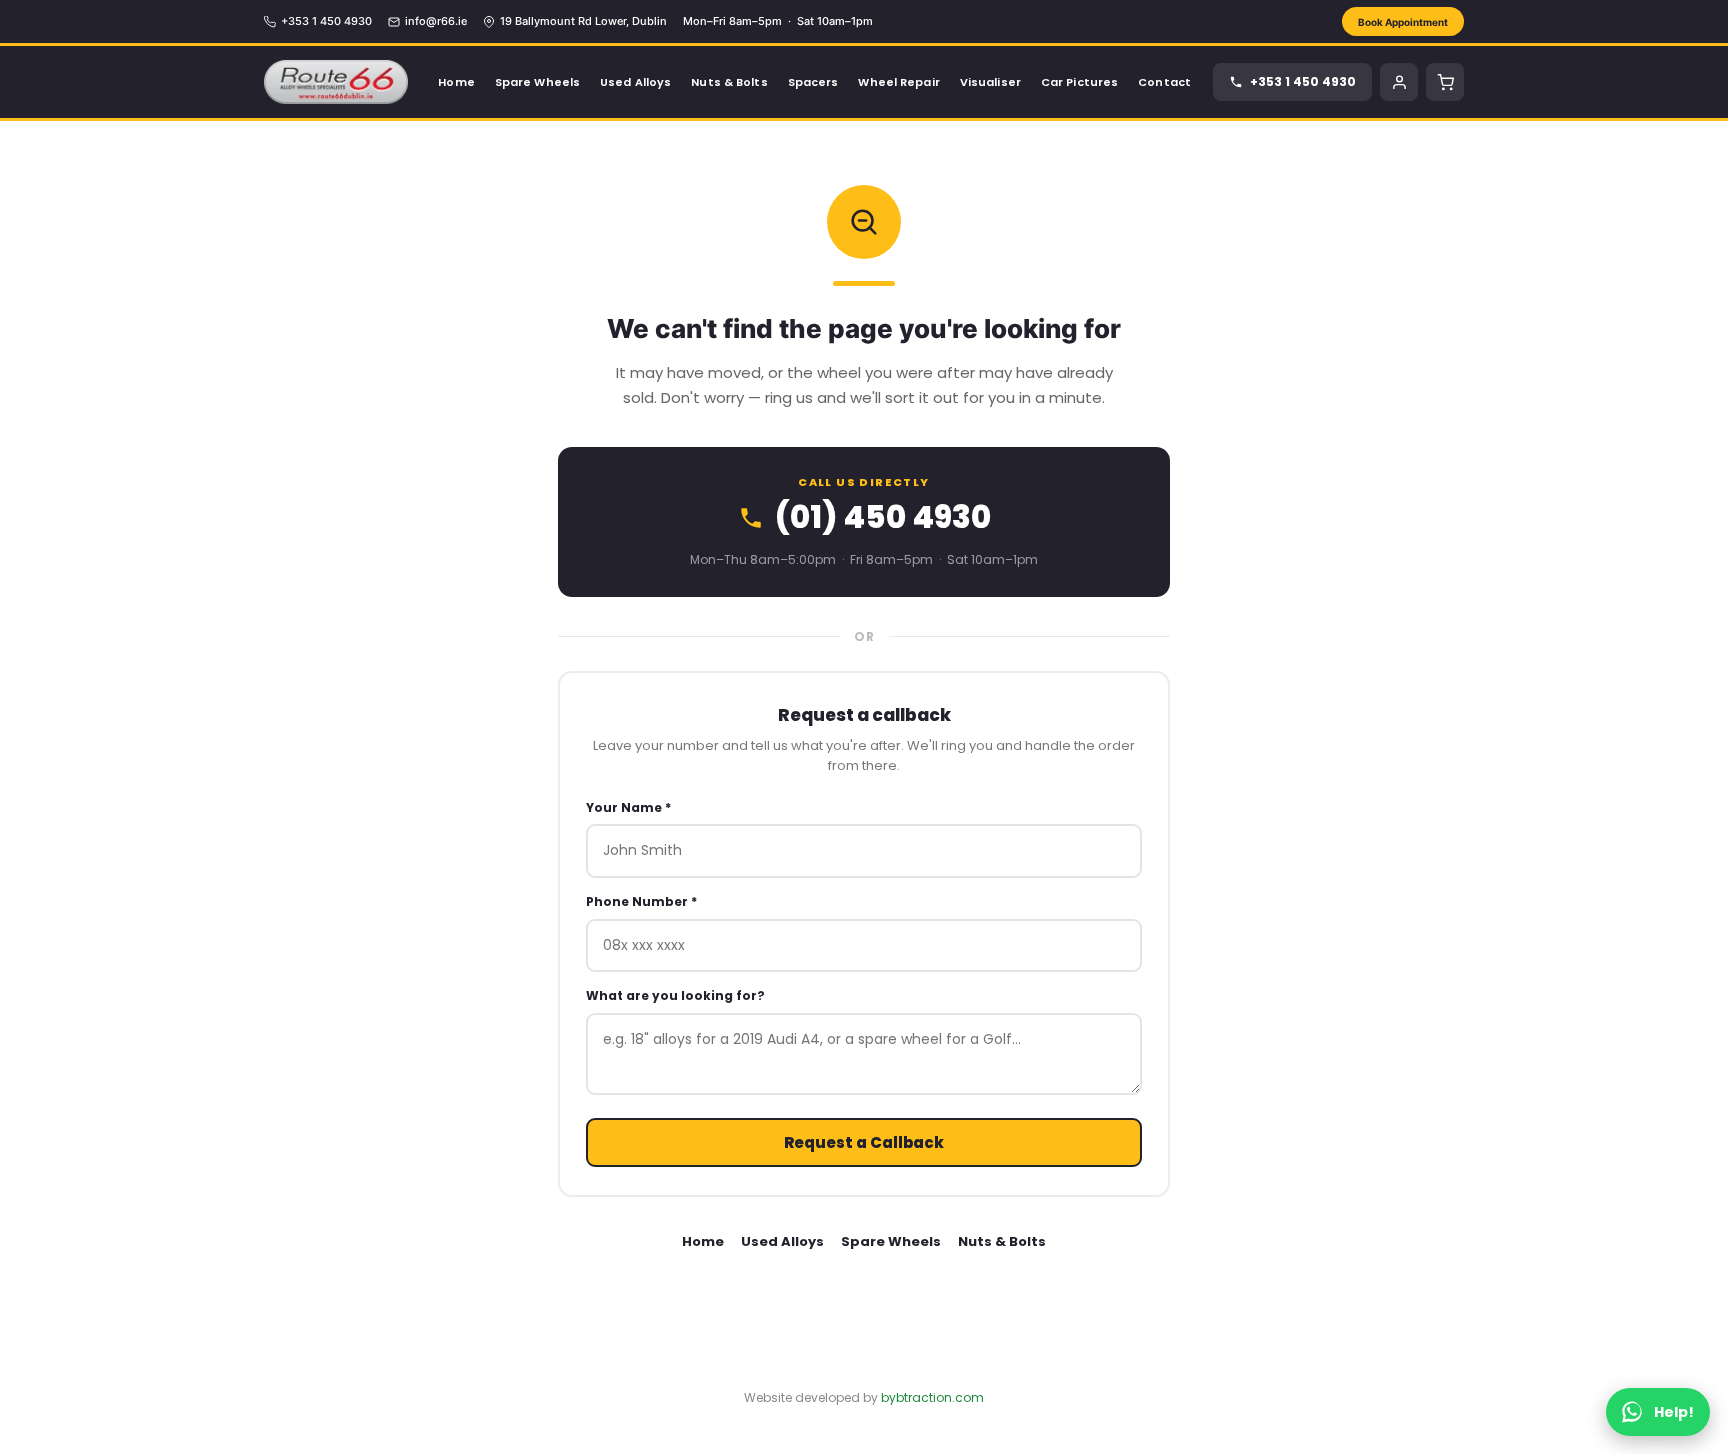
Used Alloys (782, 1241)
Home (703, 1241)
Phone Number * (641, 901)
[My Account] (1399, 82)
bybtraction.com (932, 1397)
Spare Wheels (891, 1241)
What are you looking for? (675, 995)
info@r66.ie (436, 21)
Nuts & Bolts (1002, 1241)
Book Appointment (1403, 22)
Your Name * (628, 807)
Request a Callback (864, 1142)
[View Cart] (1445, 82)
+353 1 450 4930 (326, 21)
